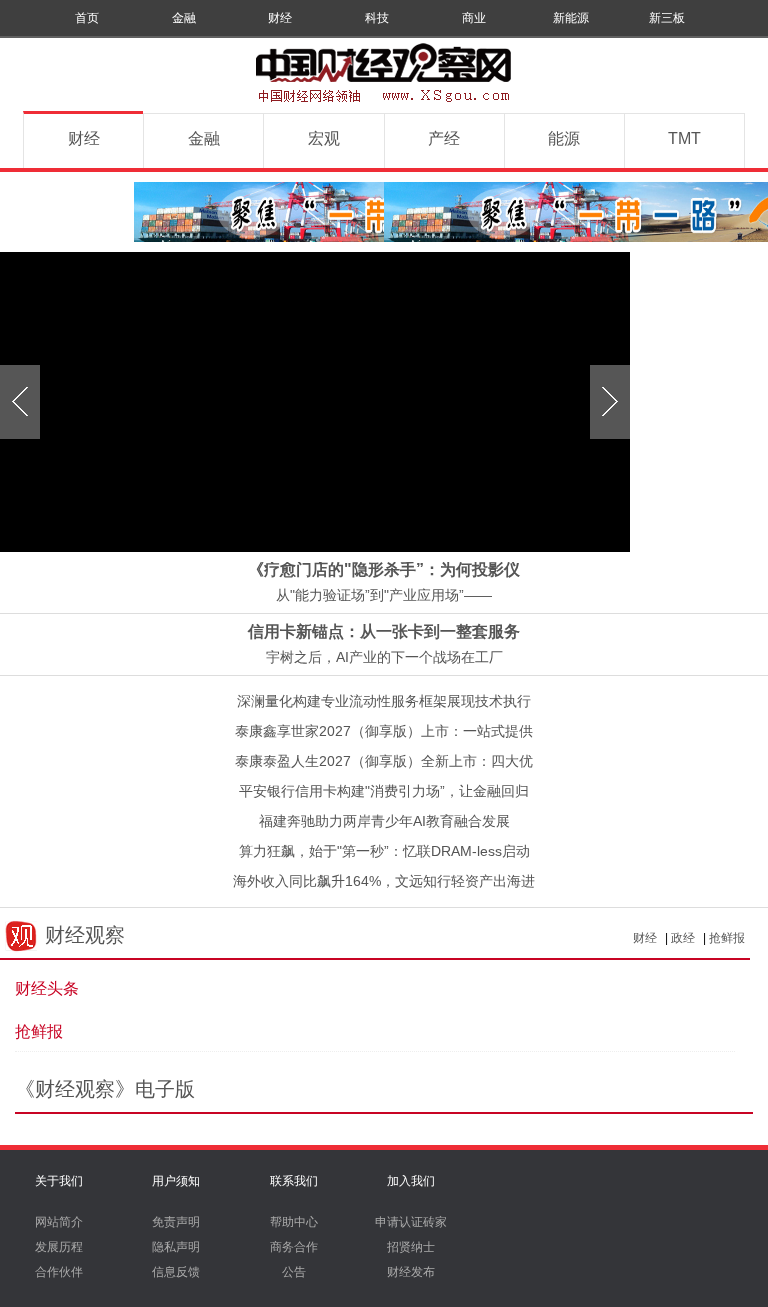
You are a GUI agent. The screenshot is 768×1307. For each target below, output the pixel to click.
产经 (444, 138)
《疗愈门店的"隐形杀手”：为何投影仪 (384, 569)
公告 (294, 1272)
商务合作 (294, 1247)
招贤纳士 (411, 1247)
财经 (280, 18)
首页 (87, 18)
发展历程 (59, 1247)
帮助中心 (294, 1222)
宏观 (324, 138)
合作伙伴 (59, 1272)
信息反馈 (176, 1272)
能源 (564, 138)
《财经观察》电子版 (105, 1089)
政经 (683, 938)
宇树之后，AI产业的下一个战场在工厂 (384, 657)
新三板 (667, 18)
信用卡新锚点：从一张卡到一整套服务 (384, 631)
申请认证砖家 (411, 1222)
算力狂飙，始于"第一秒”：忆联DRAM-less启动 (384, 851)
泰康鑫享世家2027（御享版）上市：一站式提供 (384, 731)
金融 (184, 18)
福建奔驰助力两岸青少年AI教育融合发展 (384, 821)
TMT (684, 138)
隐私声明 (176, 1247)
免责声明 (176, 1222)
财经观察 (85, 935)
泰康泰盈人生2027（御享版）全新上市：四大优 (384, 761)
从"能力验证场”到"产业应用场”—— (384, 595)
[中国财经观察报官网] (384, 104)
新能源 (571, 18)
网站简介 (59, 1222)
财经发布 (411, 1272)
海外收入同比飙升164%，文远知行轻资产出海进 (384, 881)
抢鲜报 (727, 938)
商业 (474, 18)
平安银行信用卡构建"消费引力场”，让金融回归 (384, 791)
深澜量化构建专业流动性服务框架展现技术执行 (384, 701)
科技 (377, 18)
